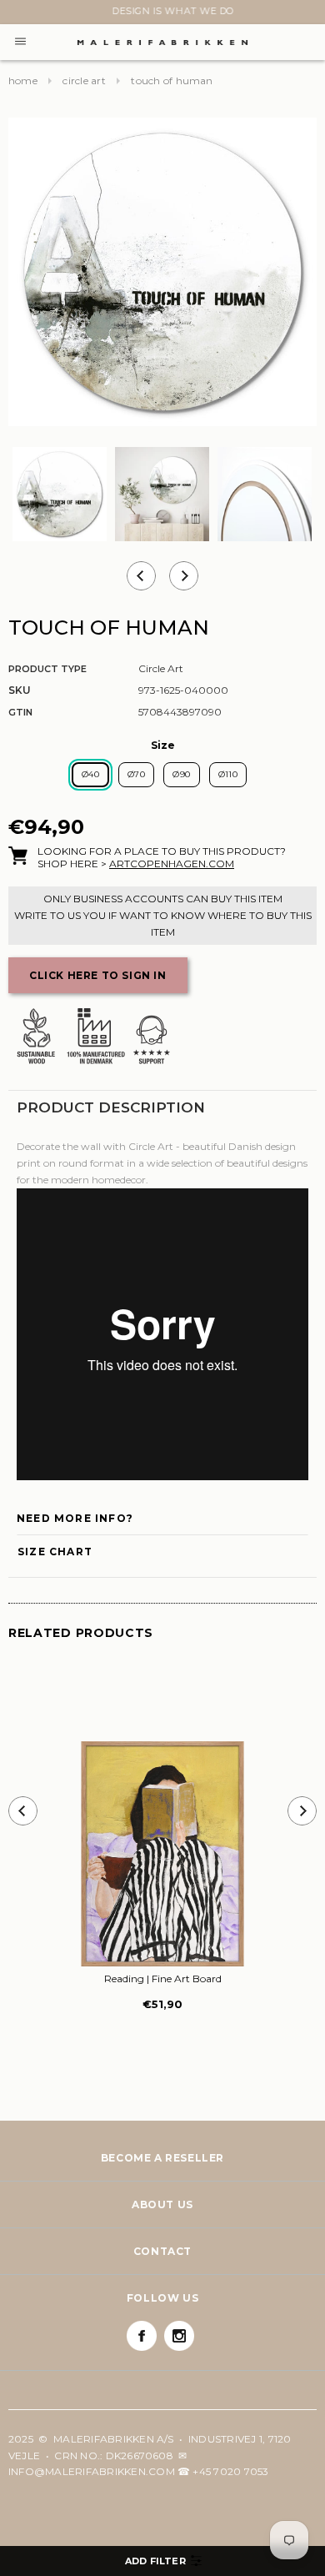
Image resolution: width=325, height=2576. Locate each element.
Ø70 (136, 774)
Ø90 (181, 774)
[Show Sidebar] (162, 2561)
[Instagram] (179, 2336)
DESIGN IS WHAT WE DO (162, 11)
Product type (47, 669)
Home (23, 80)
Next (18, 14)
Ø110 (228, 774)
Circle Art (84, 80)
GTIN (20, 712)
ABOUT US (162, 2204)
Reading (163, 1978)
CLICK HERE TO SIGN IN (98, 975)
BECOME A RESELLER (162, 2158)
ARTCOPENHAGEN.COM (172, 864)
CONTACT (162, 2251)
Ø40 (90, 774)
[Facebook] (142, 2336)
